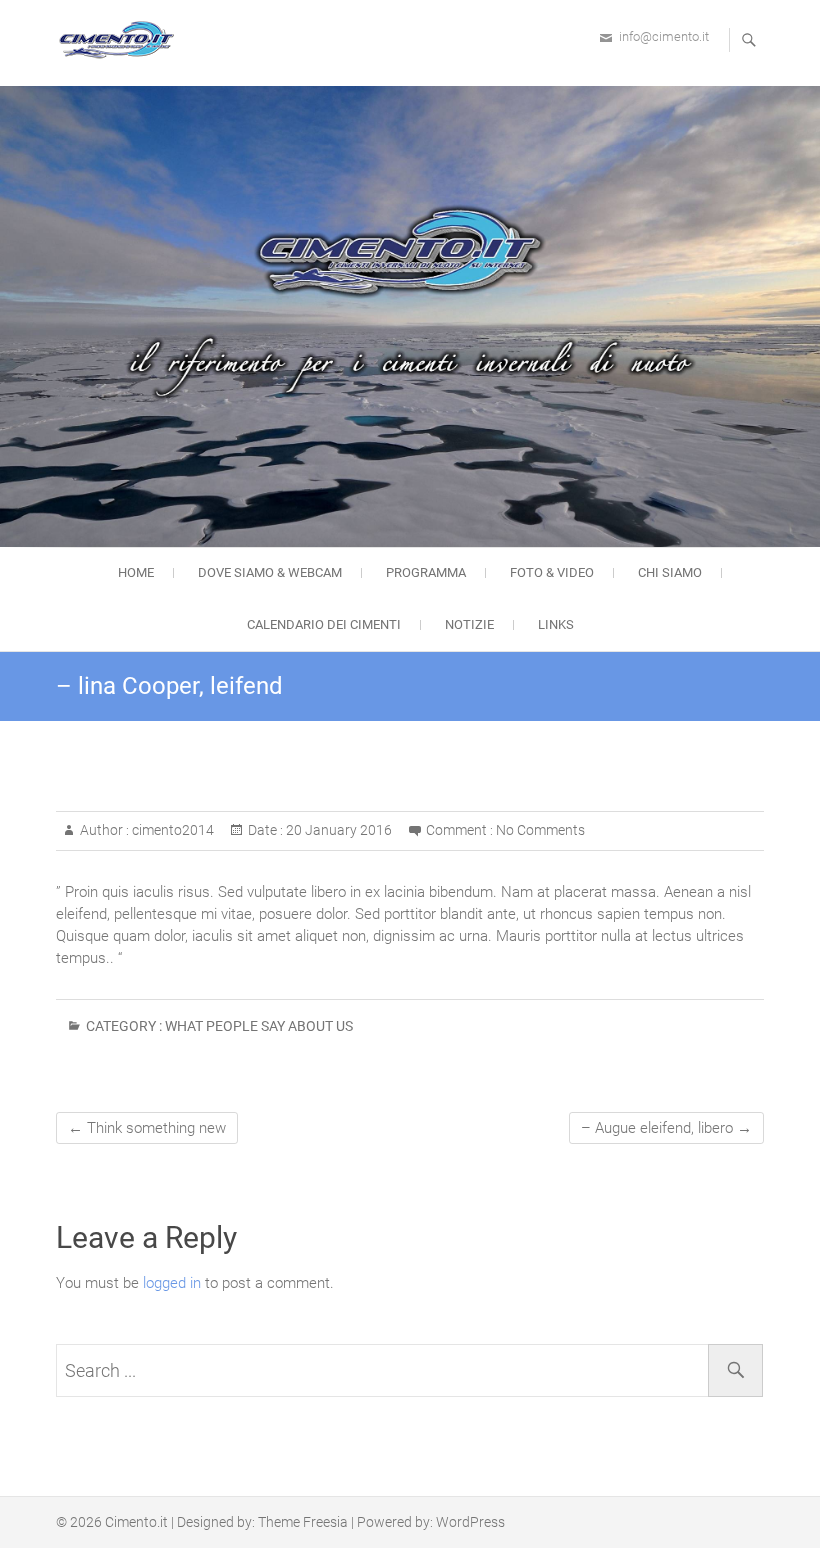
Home (136, 572)
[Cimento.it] (121, 40)
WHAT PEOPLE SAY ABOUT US (259, 1026)
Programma (426, 572)
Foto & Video (552, 572)
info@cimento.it (664, 36)
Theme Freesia (303, 1522)
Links (556, 624)
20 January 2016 (337, 830)
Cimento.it (136, 1522)
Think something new (147, 1128)
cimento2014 (171, 830)
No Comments (540, 830)
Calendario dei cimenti (324, 624)
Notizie (469, 624)
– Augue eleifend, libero (666, 1128)
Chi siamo (670, 572)
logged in (172, 1283)
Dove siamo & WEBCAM (270, 572)
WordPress (470, 1522)
